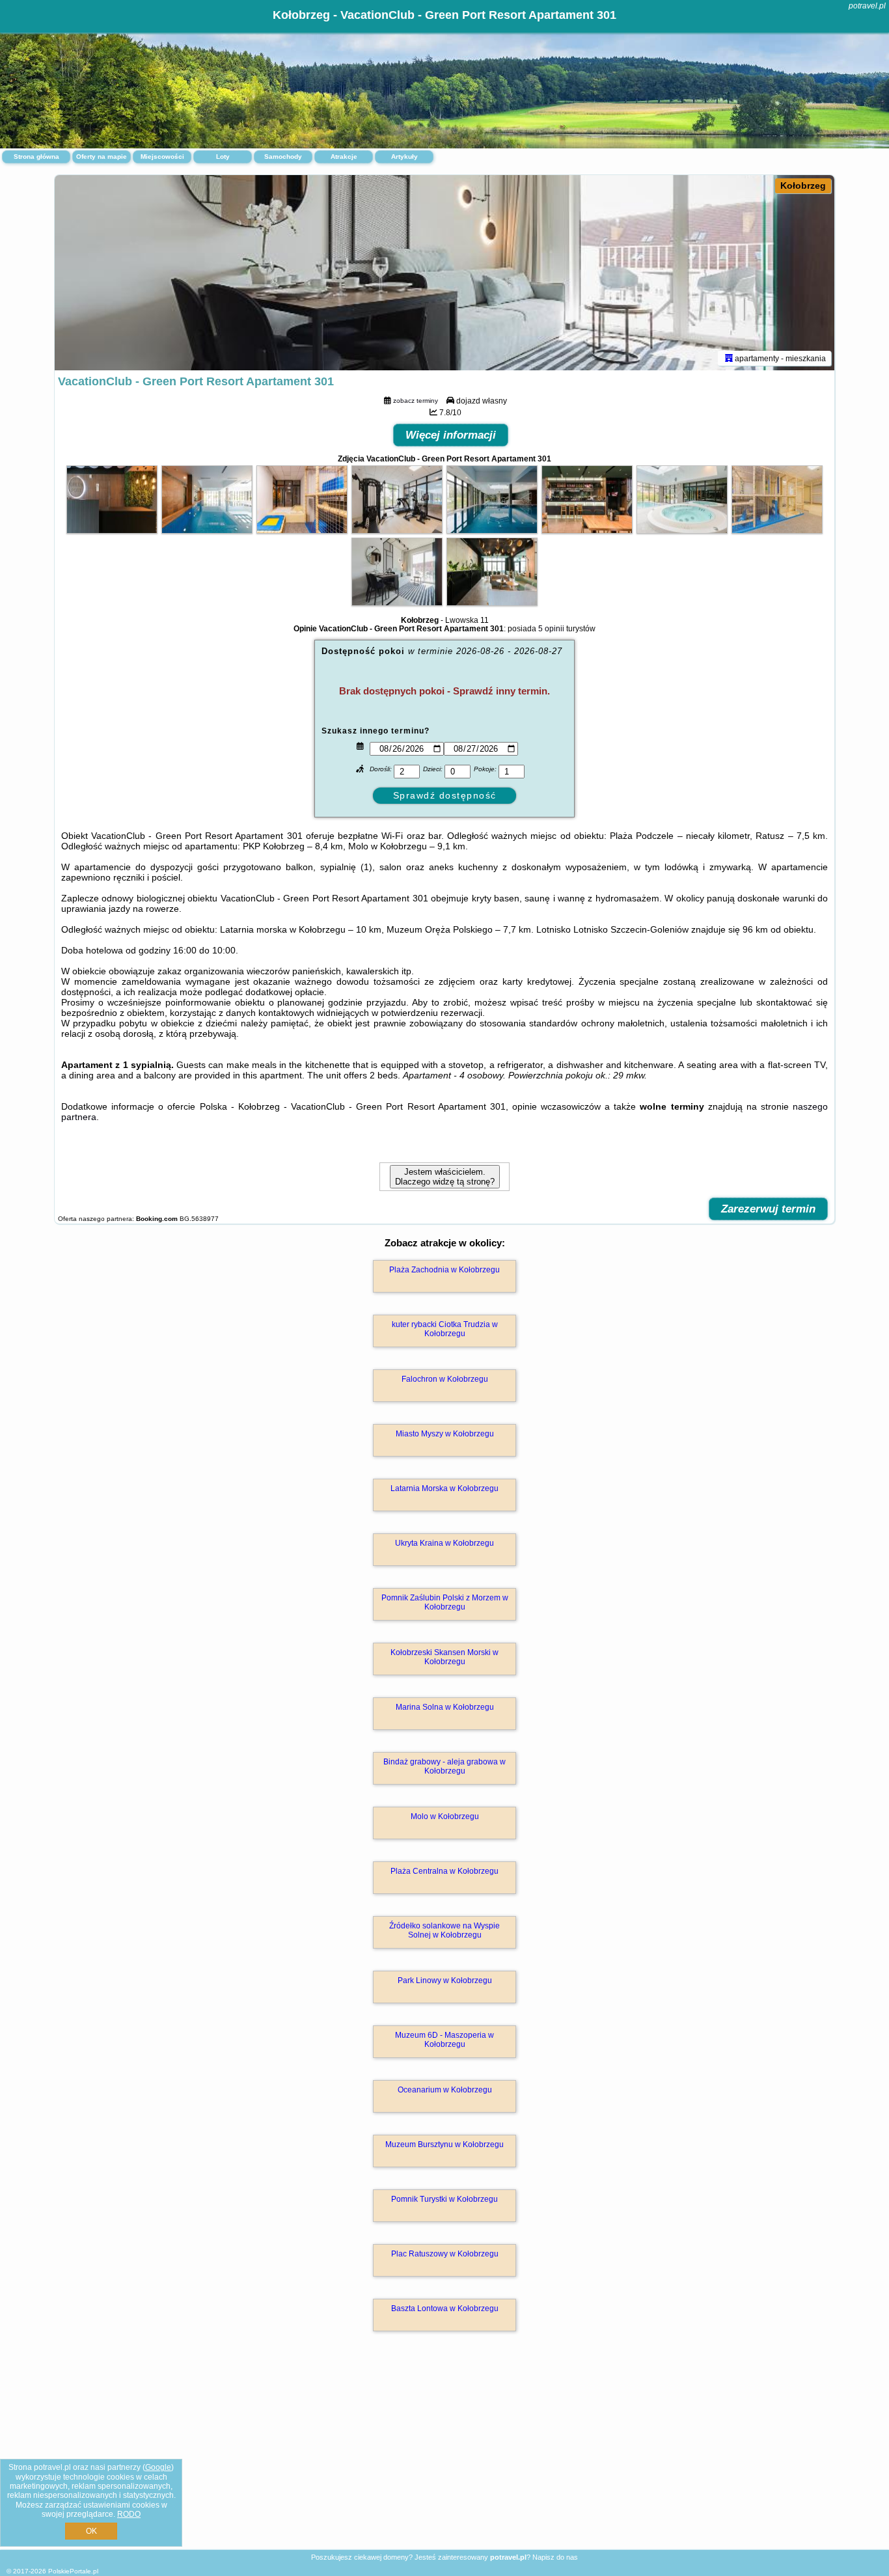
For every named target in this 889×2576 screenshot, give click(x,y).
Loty (223, 157)
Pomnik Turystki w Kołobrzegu (444, 2199)
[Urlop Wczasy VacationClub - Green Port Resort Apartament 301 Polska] (112, 530)
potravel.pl (867, 6)
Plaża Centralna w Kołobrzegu (444, 1871)
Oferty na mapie (102, 157)
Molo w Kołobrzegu (445, 1816)
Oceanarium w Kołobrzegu (445, 2090)
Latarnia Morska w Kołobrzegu (444, 1488)
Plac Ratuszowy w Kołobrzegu (445, 2254)
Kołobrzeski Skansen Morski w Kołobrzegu (444, 1657)
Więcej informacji (451, 435)
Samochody (283, 157)
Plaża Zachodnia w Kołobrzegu (444, 1270)
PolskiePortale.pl (73, 2571)
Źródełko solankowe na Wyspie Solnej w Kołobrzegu (444, 1930)
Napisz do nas (555, 2557)
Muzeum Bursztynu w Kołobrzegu (444, 2144)
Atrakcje (344, 157)
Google (158, 2467)
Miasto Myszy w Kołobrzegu (445, 1434)
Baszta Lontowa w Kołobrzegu (445, 2309)
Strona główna (36, 157)
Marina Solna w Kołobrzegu (445, 1707)
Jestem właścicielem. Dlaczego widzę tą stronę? (445, 1177)
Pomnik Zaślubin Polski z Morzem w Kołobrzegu (445, 1602)
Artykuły (404, 157)
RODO (129, 2514)
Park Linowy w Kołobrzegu (445, 1980)
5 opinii (551, 629)
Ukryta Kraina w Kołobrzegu (444, 1543)
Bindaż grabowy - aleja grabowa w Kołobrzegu (444, 1766)
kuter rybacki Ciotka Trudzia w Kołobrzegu (445, 1329)
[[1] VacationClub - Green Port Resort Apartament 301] (444, 273)
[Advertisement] (444, 2454)
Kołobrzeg (803, 185)
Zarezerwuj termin (768, 1209)
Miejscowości (162, 157)
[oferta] (729, 358)
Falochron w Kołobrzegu (445, 1379)
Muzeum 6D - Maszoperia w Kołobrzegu (444, 2040)
